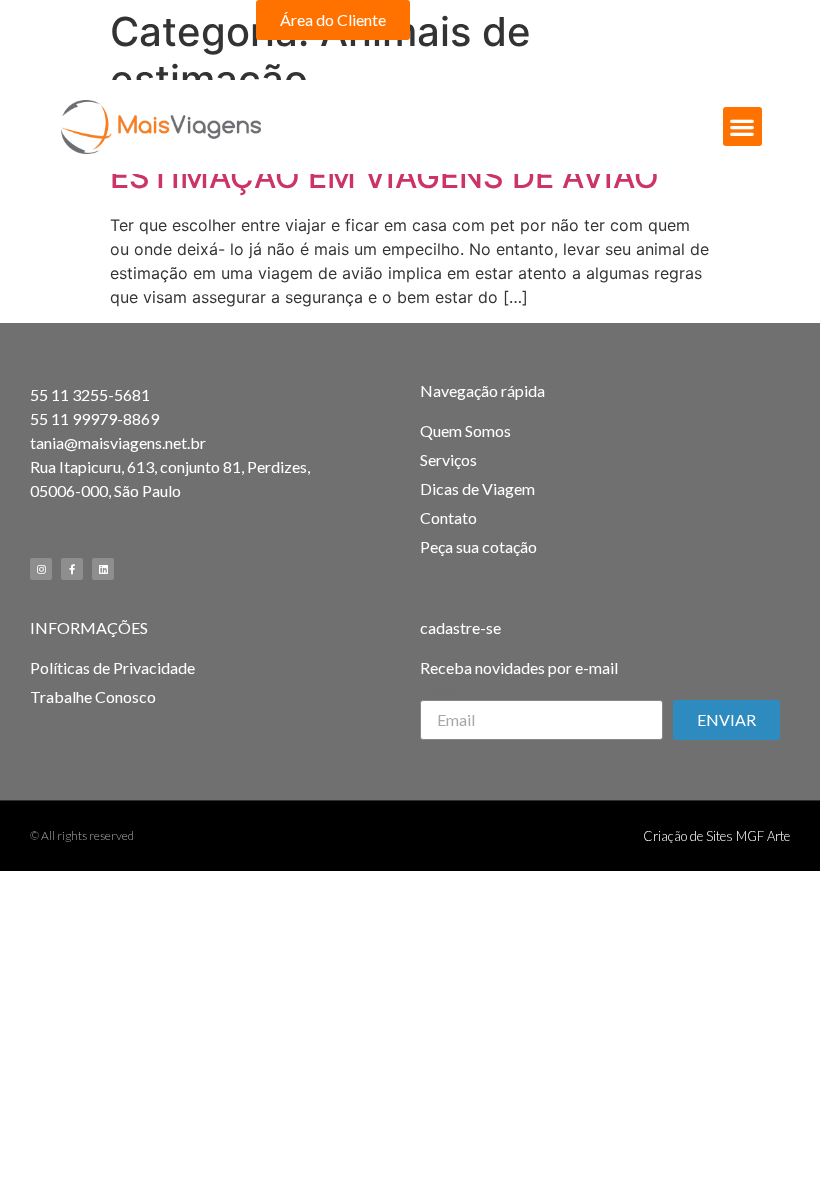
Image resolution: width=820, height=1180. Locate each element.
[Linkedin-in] (762, 20)
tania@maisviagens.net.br (118, 442)
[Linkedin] (103, 569)
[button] (333, 20)
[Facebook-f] (728, 20)
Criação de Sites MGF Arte (716, 836)
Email (439, 692)
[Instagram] (694, 20)
